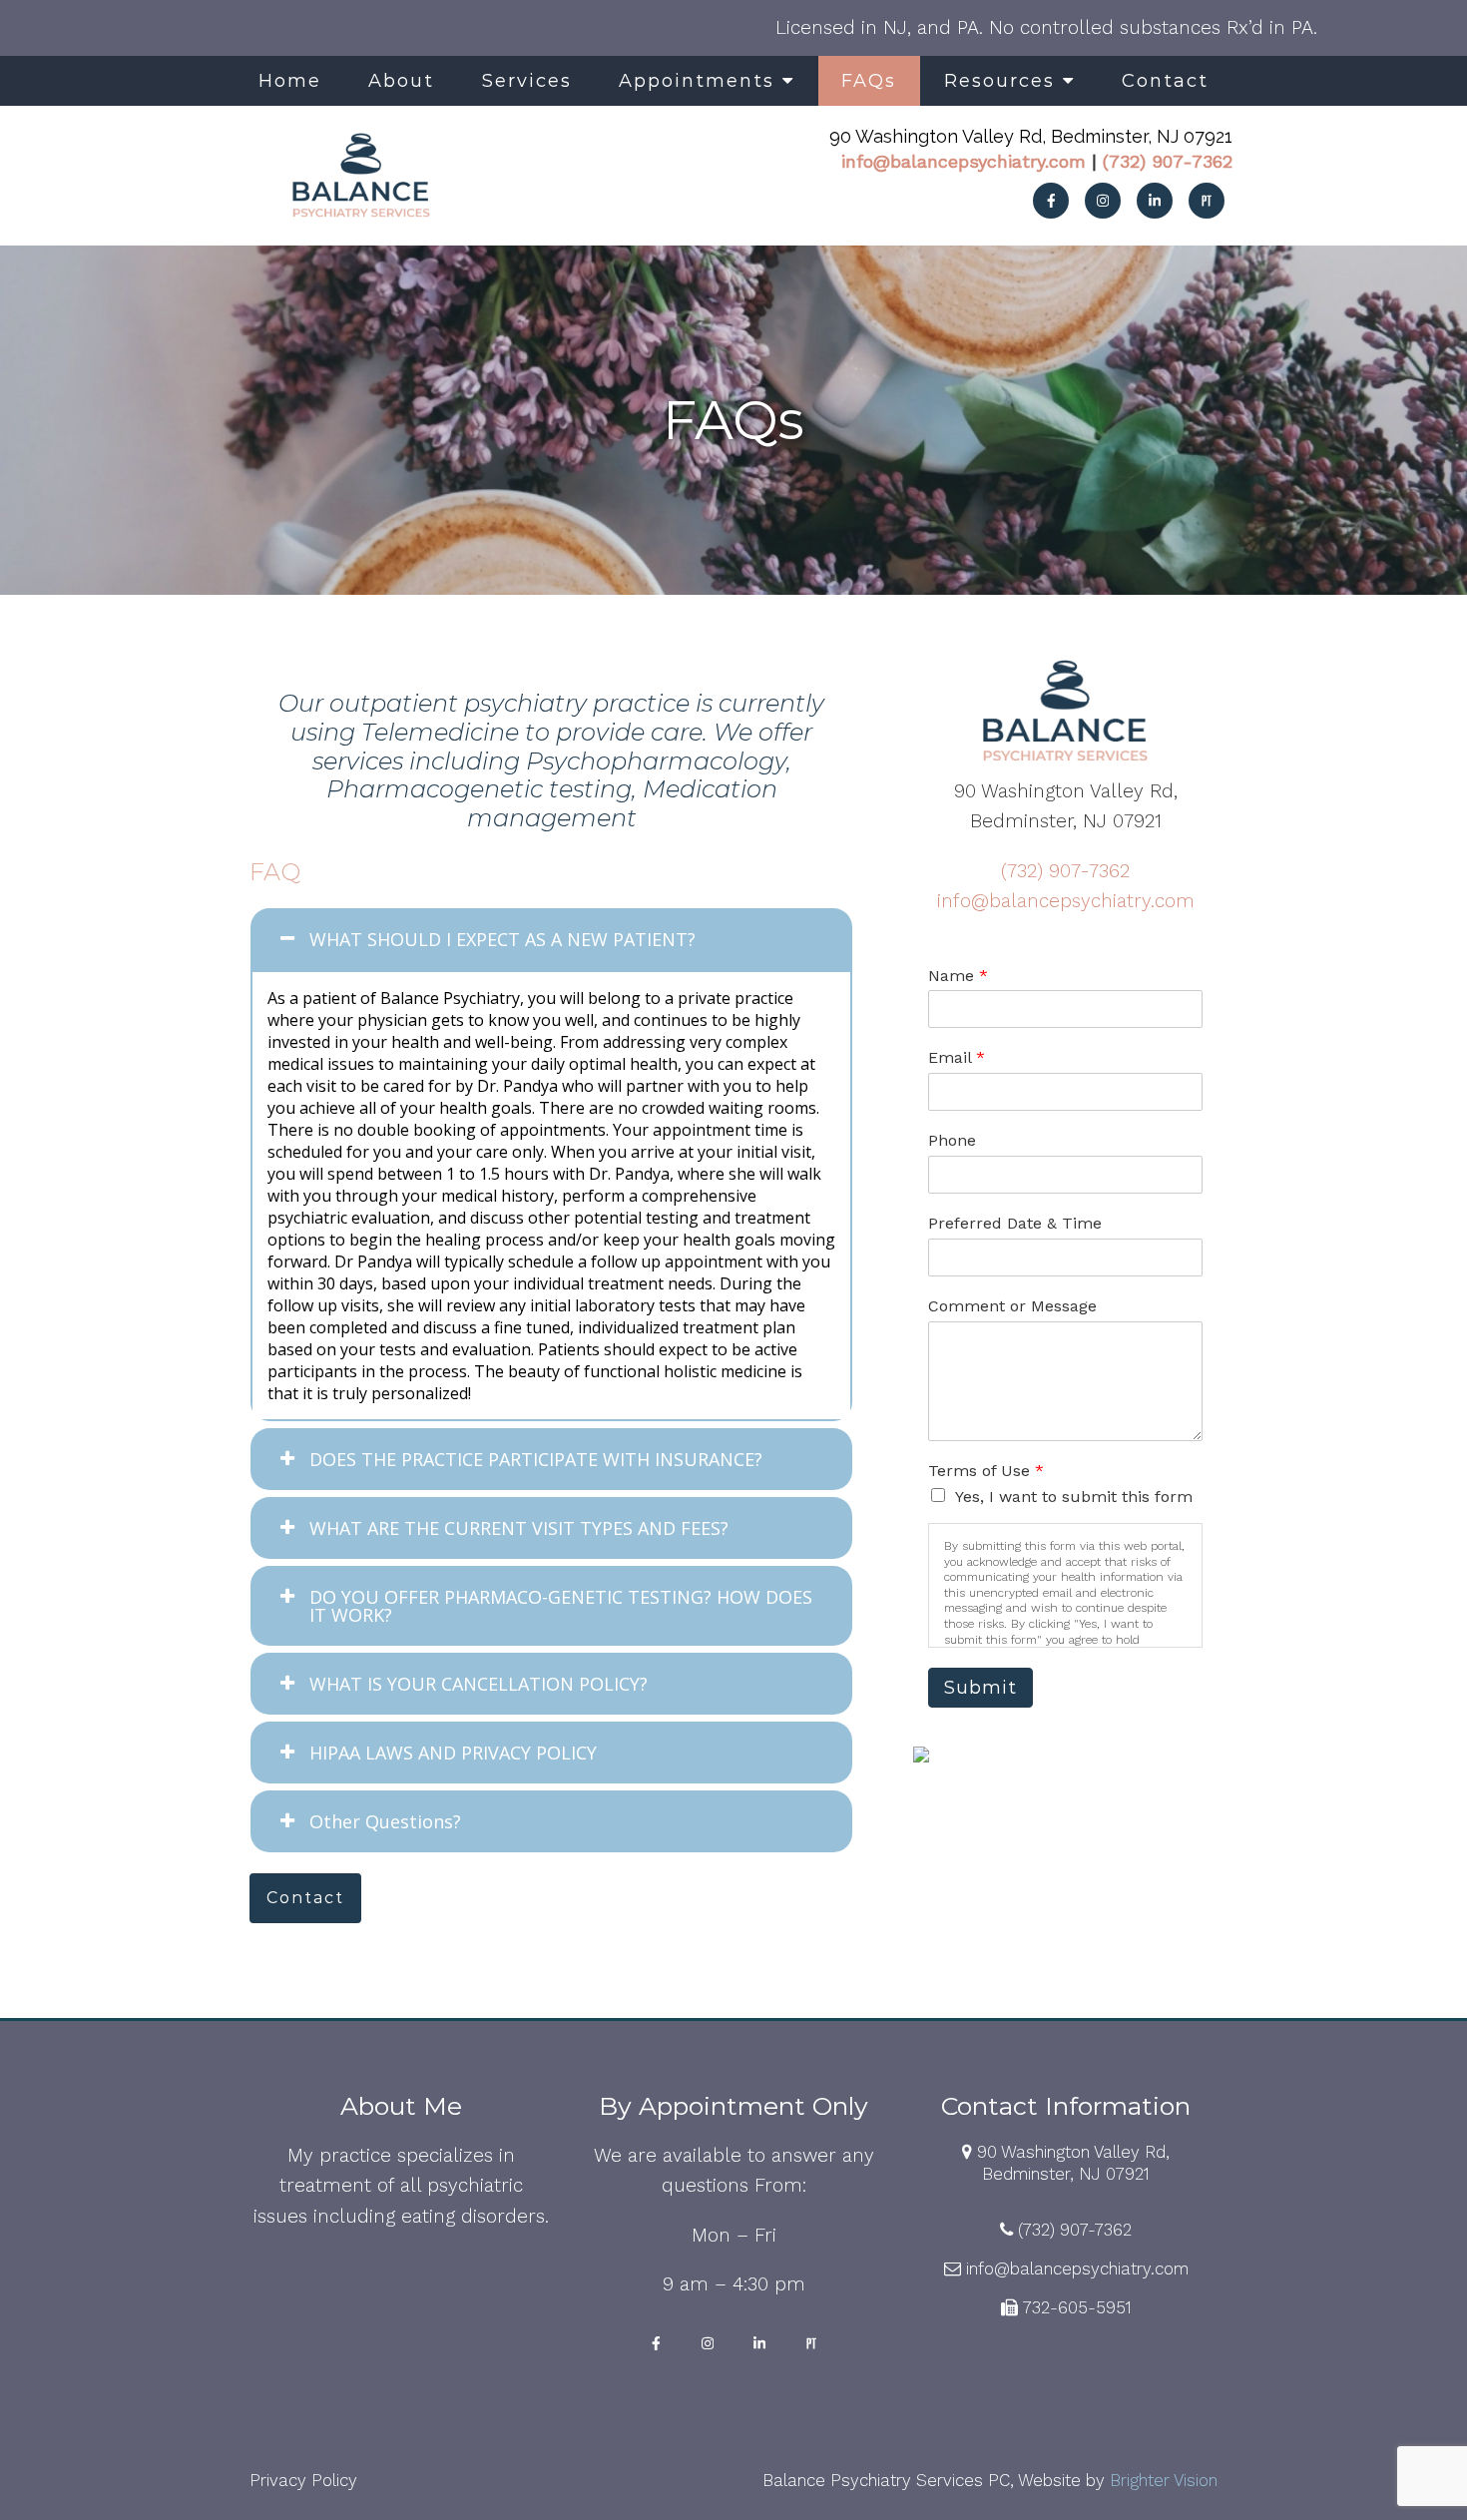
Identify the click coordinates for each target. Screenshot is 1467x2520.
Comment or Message (1012, 1306)
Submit (980, 1688)
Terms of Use (986, 1471)
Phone (952, 1140)
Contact (1165, 81)
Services (527, 81)
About (401, 81)
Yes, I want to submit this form (1074, 1497)
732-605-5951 (1077, 2307)
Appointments (697, 81)
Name (958, 976)
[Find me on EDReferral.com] (1065, 1755)
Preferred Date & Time (1015, 1223)
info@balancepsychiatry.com (964, 161)
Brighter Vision (1164, 2480)
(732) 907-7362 (1168, 161)
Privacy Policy (303, 2480)
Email (957, 1057)
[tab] (551, 939)
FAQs (869, 81)
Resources (999, 81)
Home (290, 81)
